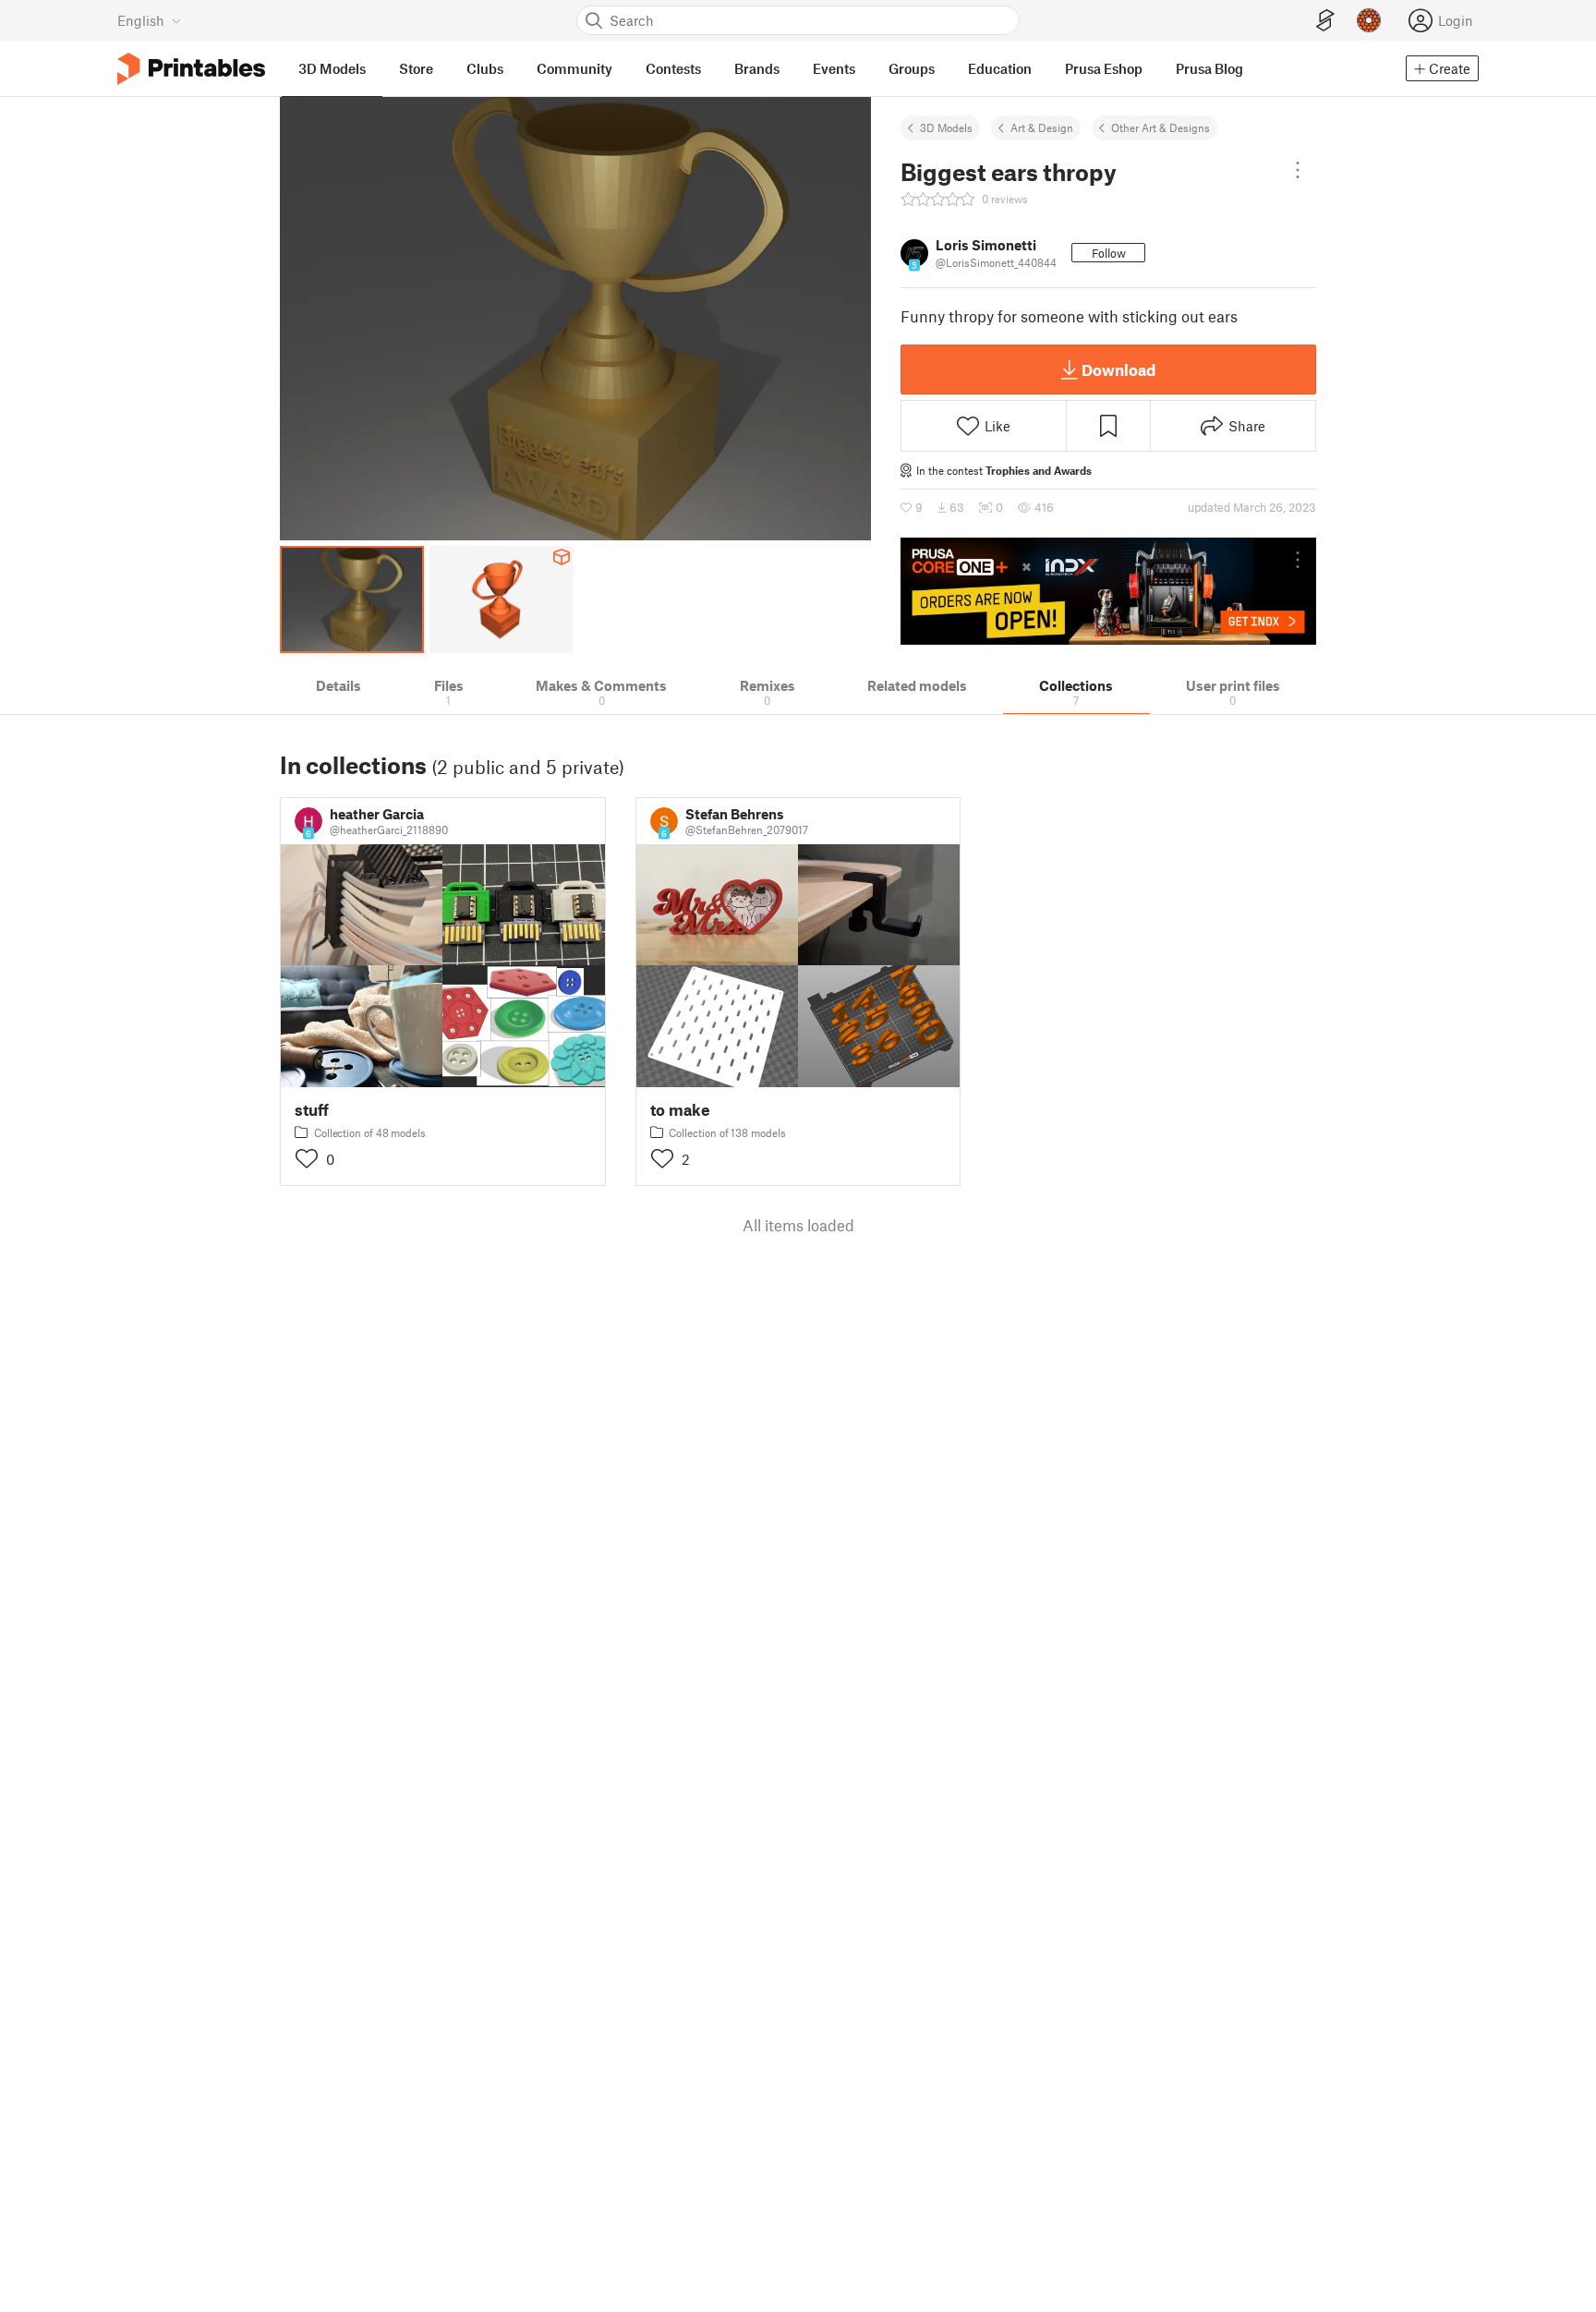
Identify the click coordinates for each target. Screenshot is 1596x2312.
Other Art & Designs (1161, 127)
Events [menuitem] (834, 68)
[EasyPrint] (1325, 21)
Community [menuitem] (574, 68)
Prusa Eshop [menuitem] (1104, 68)
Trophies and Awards (1039, 470)
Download (1118, 369)
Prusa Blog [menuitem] (1209, 68)
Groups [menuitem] (912, 68)
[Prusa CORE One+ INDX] (1108, 591)
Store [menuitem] (416, 68)
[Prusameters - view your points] (1369, 20)
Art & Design (1042, 127)
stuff (312, 1110)
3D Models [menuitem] (332, 68)
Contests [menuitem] (673, 68)
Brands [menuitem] (757, 68)
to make (680, 1110)
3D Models (946, 127)
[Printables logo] (191, 69)
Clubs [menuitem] (485, 68)
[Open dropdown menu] (1298, 170)
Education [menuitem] (1000, 68)
